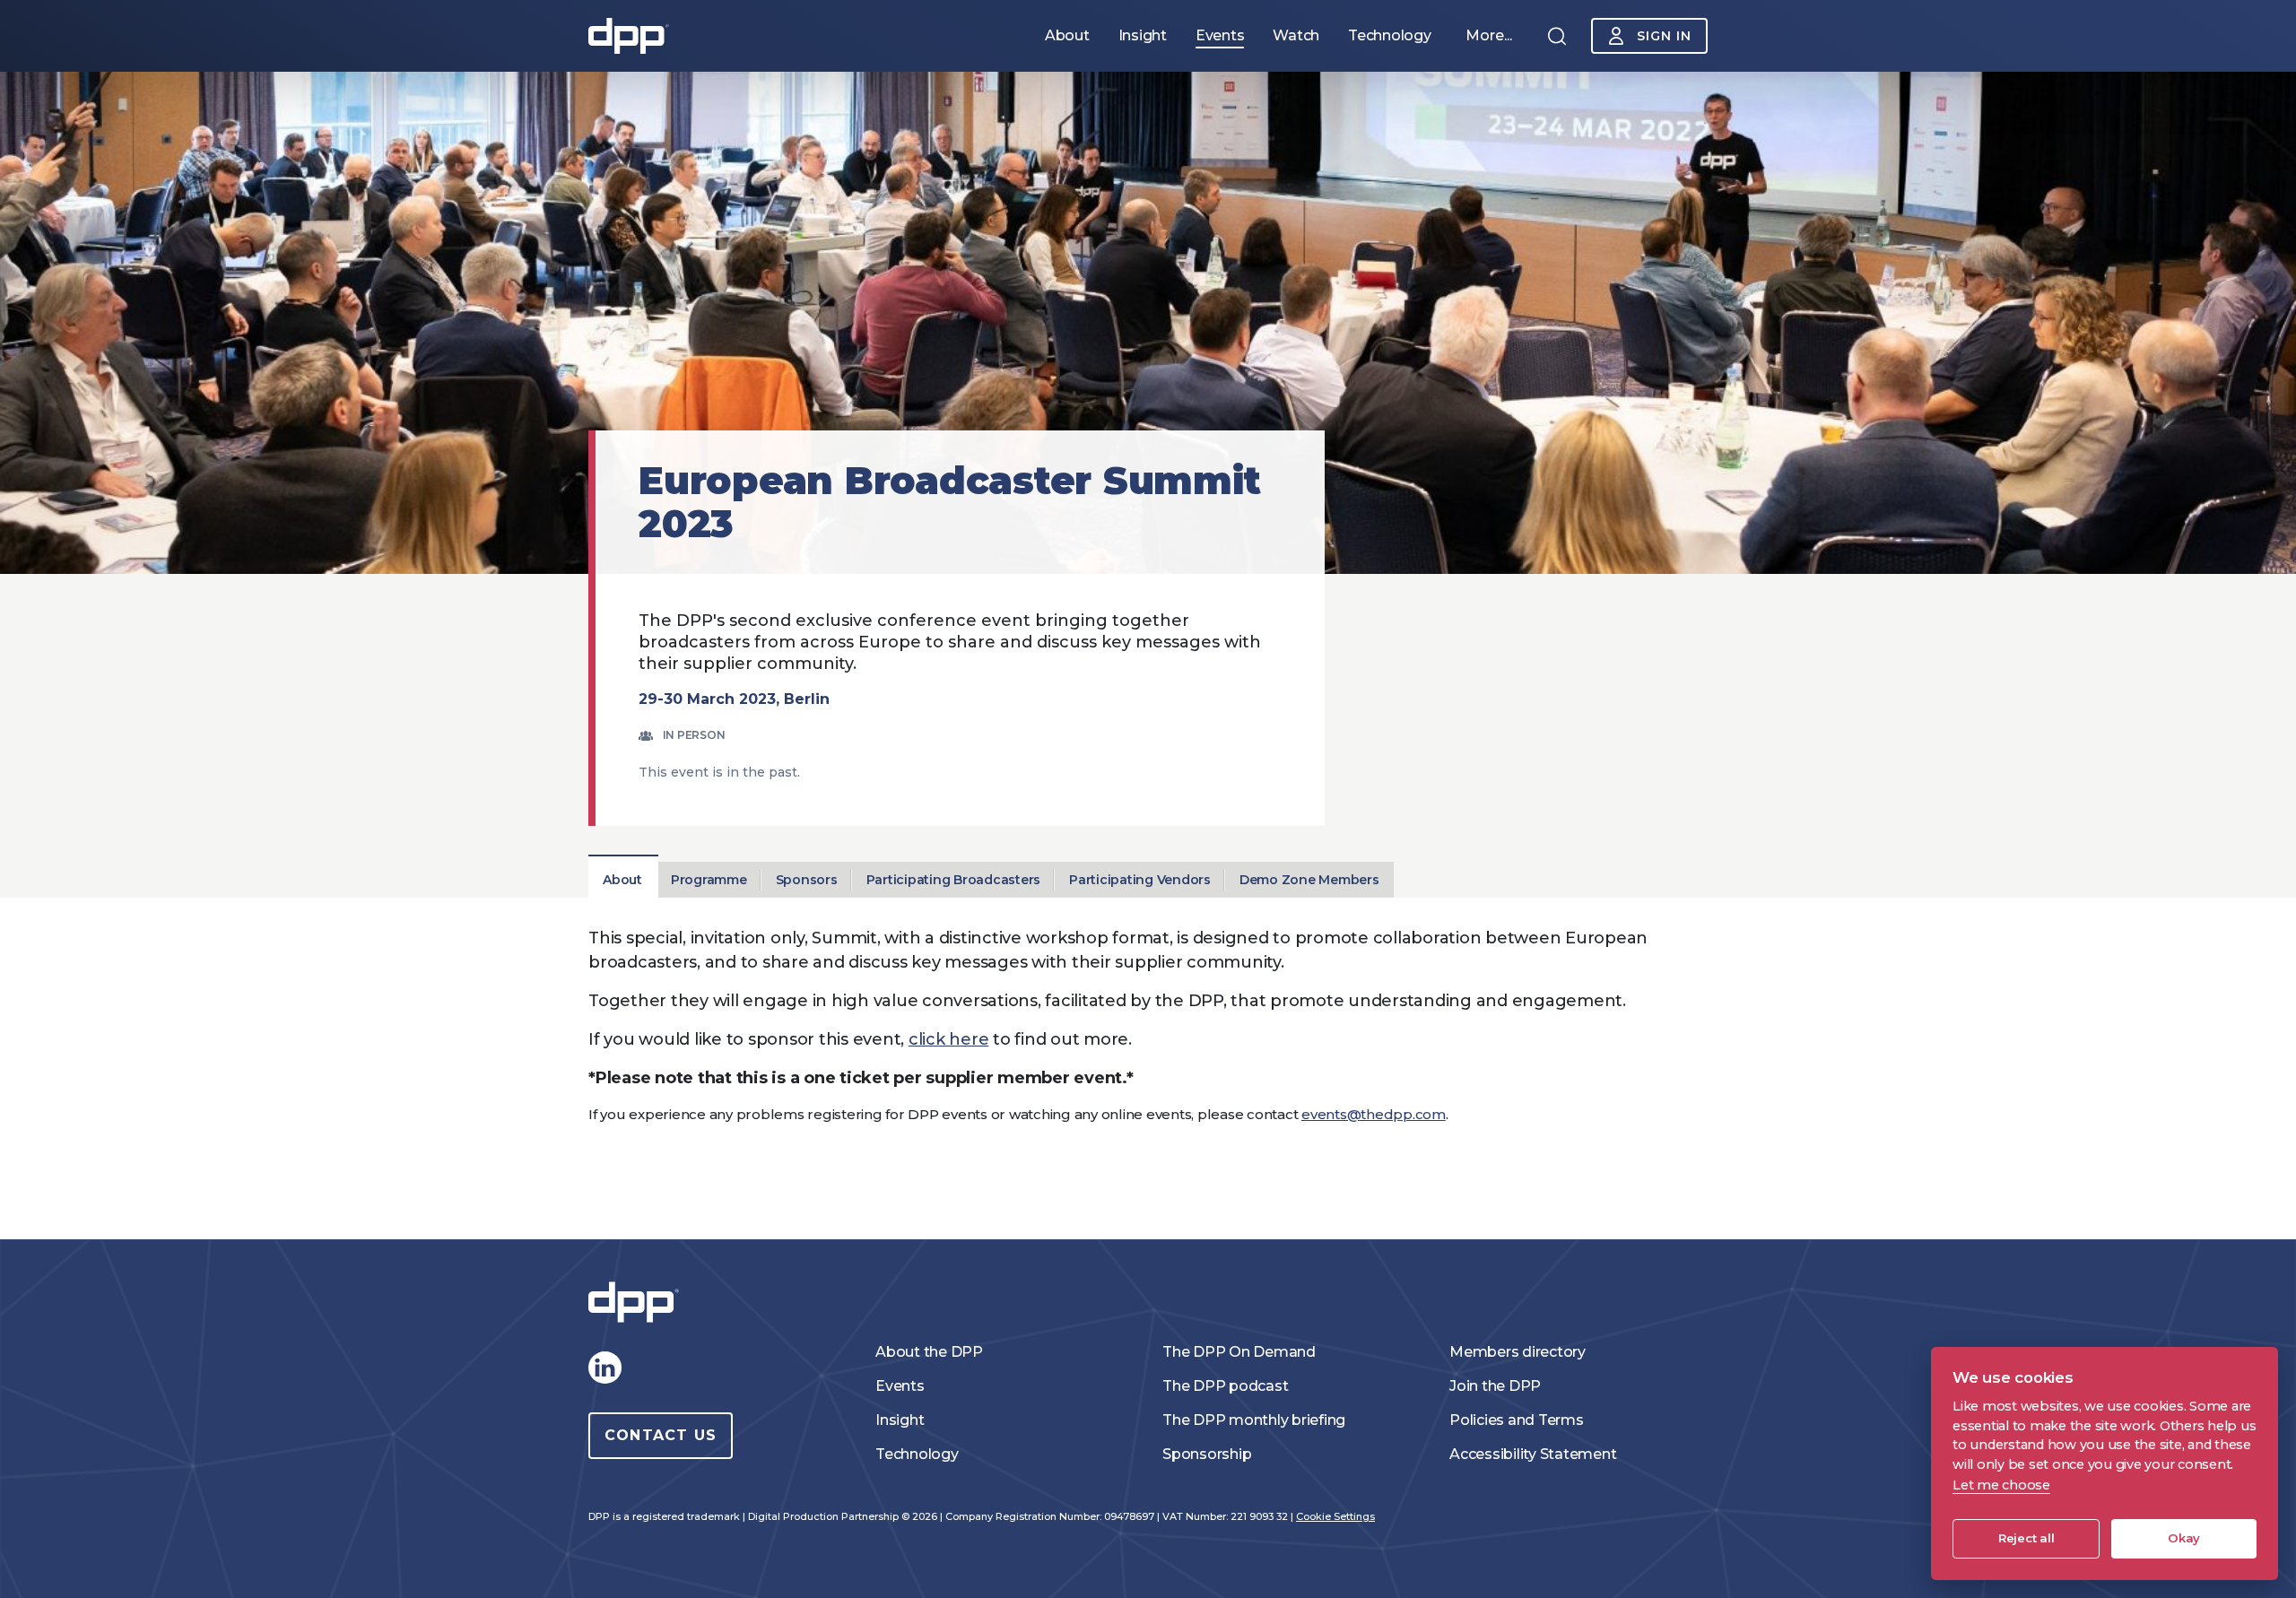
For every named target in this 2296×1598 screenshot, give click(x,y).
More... (1489, 35)
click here (949, 1039)
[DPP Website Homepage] (638, 1303)
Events (900, 1386)
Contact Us (661, 1435)
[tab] (622, 880)
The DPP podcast (1225, 1386)
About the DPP (929, 1352)
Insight (900, 1420)
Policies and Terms (1517, 1420)
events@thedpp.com (1374, 1114)
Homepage (629, 36)
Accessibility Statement (1533, 1454)
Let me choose (2001, 1485)
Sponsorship (1207, 1454)
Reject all (2026, 1538)
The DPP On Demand (1239, 1352)
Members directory (1518, 1352)
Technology (917, 1454)
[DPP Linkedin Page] (604, 1368)
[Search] (1557, 36)
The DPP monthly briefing (1254, 1420)
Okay (2184, 1538)
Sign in (1664, 36)
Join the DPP (1495, 1386)
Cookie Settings (1335, 1516)
